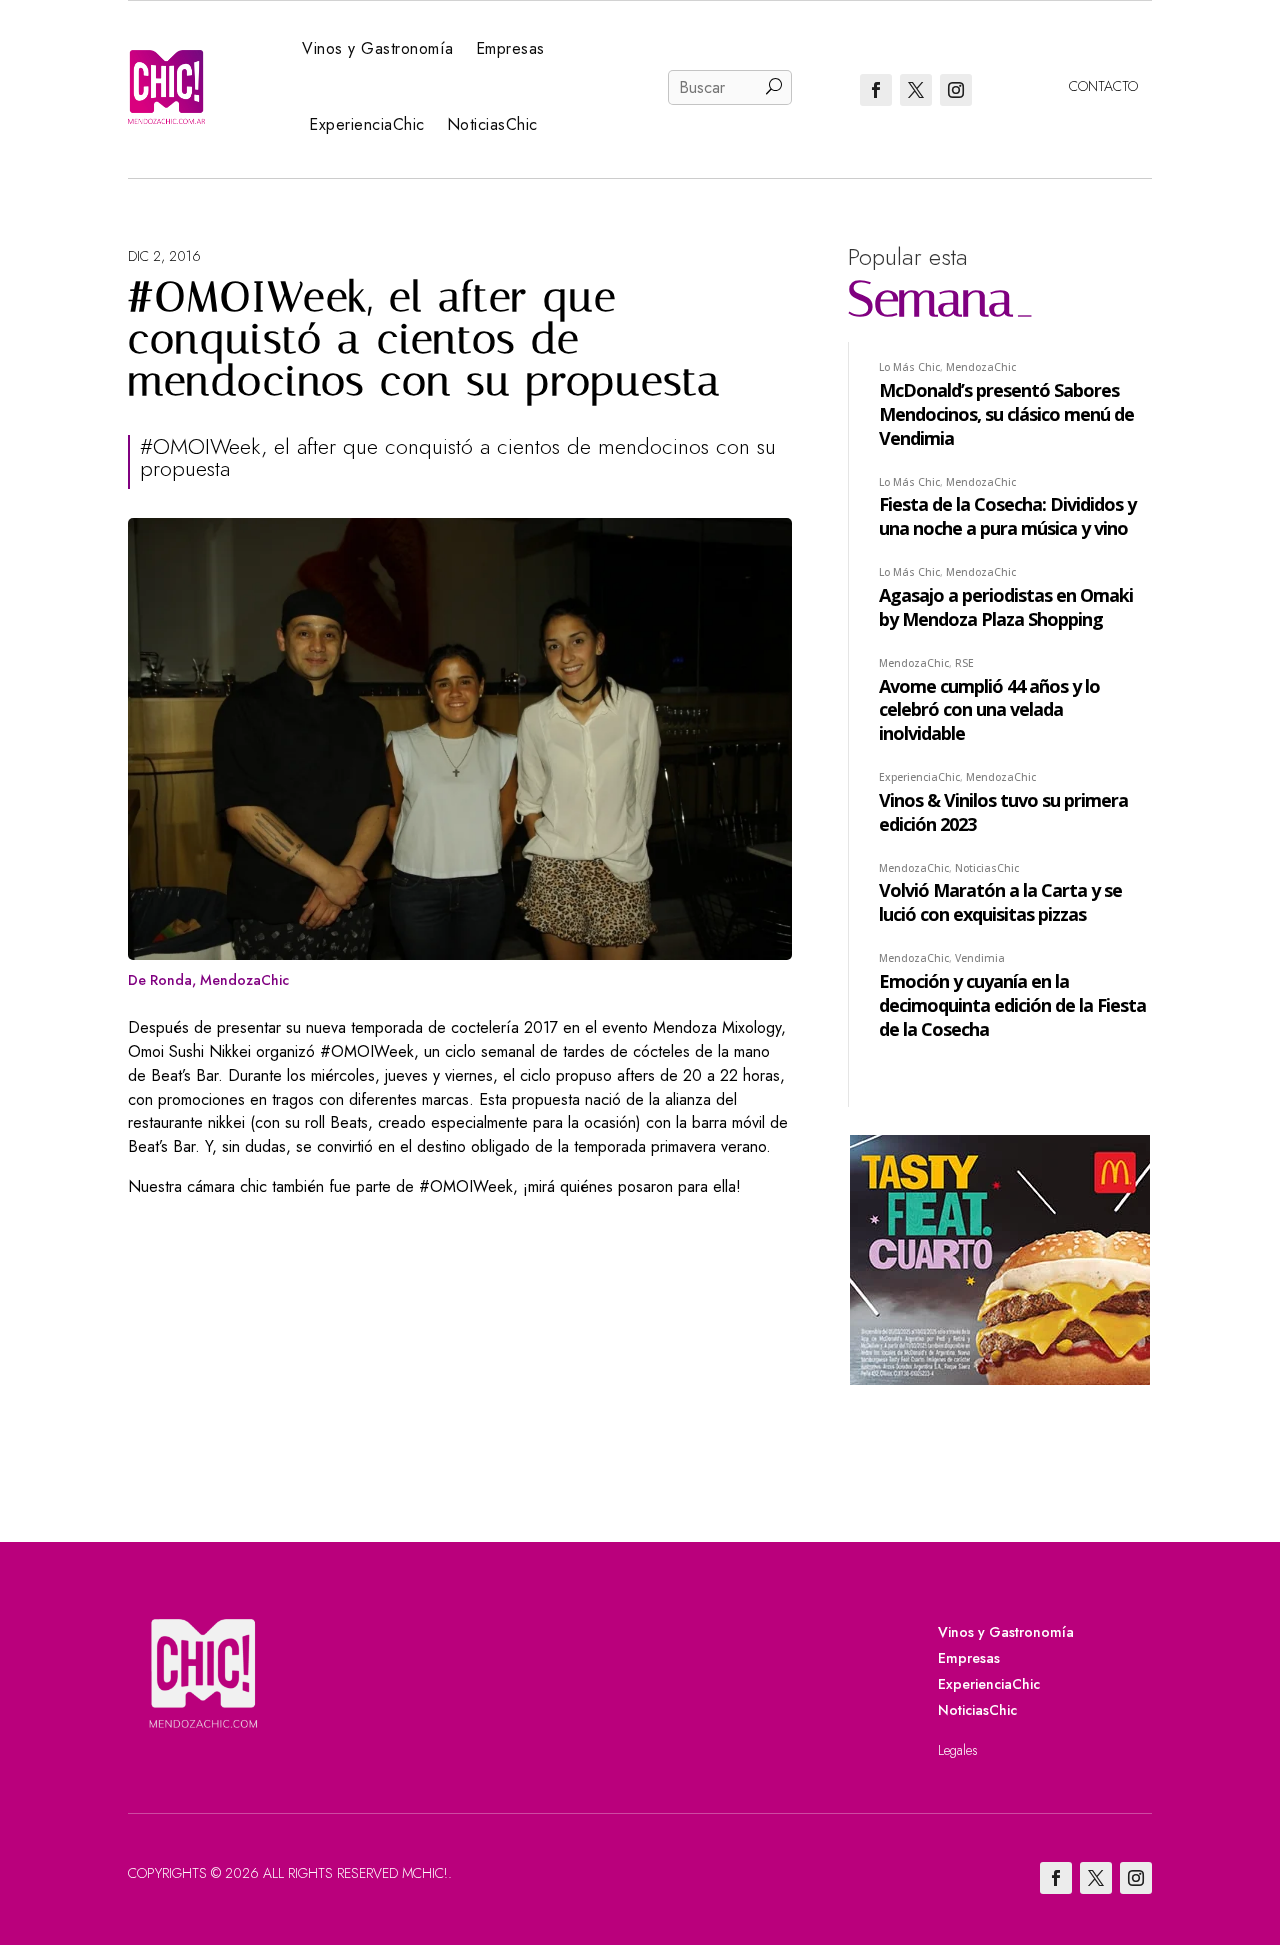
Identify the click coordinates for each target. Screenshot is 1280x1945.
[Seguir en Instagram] (956, 90)
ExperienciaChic (367, 124)
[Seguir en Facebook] (876, 90)
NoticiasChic (492, 124)
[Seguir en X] (916, 90)
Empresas (510, 48)
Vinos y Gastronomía (378, 48)
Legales (958, 1750)
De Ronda (160, 980)
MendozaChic (244, 980)
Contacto (1103, 86)
